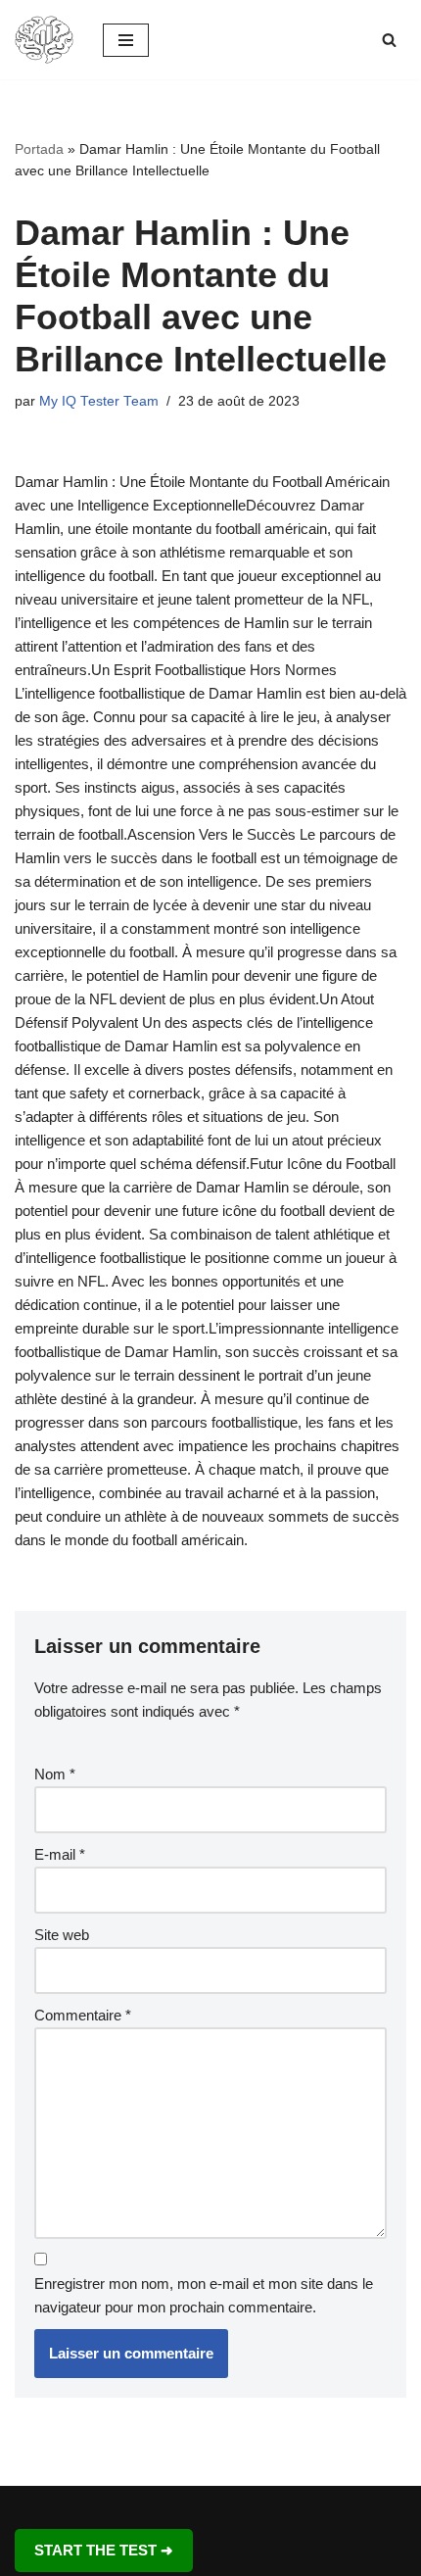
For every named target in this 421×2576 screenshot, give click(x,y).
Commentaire (83, 2015)
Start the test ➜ (104, 2550)
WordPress (276, 2505)
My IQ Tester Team (99, 401)
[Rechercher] (389, 40)
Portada (39, 149)
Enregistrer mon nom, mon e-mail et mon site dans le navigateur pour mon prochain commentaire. (204, 2295)
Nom (55, 1774)
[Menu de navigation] (126, 40)
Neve (126, 2505)
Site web (62, 1935)
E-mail (60, 1854)
